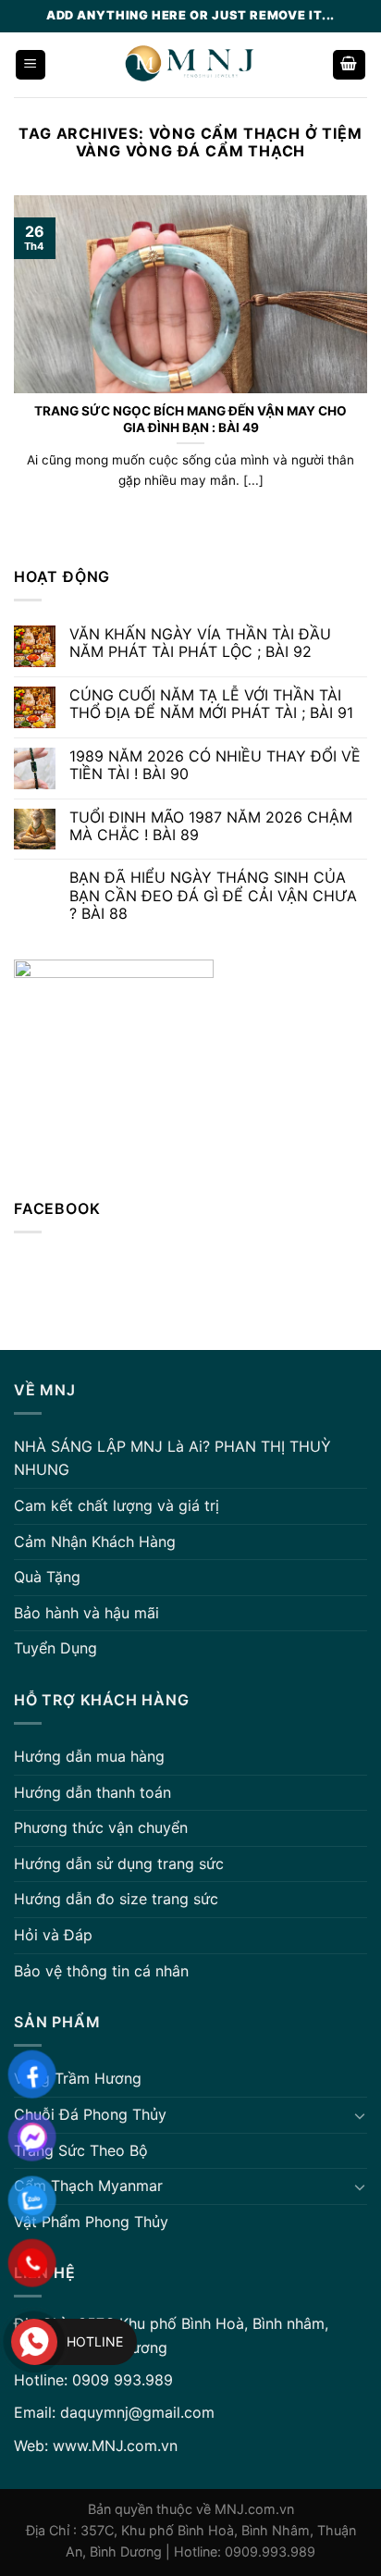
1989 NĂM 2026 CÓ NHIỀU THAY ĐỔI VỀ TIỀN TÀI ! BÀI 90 (215, 765)
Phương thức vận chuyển (101, 1827)
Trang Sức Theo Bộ (81, 2150)
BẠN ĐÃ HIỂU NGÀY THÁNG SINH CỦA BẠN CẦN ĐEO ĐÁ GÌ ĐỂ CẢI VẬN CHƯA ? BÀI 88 (213, 895)
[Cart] (350, 65)
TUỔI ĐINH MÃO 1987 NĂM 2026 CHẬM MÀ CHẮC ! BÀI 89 (211, 826)
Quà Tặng (47, 1577)
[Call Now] (34, 2342)
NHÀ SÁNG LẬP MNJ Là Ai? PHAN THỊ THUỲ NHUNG (172, 1458)
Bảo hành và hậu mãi (86, 1613)
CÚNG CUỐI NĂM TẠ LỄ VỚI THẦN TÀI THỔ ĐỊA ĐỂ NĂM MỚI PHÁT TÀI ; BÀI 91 (211, 704)
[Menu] (31, 65)
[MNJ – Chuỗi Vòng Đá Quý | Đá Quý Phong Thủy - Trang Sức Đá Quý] (189, 65)
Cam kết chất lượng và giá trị (117, 1505)
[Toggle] (360, 2115)
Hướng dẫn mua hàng (89, 1756)
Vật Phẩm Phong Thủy (91, 2222)
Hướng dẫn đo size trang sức (116, 1899)
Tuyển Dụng (55, 1648)
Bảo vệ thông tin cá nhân (101, 1971)
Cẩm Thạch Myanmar (88, 2186)
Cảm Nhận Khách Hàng (95, 1542)
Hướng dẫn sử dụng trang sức (119, 1864)
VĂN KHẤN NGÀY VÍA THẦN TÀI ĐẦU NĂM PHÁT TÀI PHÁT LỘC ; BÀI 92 (200, 643)
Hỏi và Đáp (53, 1935)
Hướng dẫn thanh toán (92, 1792)
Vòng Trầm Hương (78, 2078)
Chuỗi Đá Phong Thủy (90, 2114)
